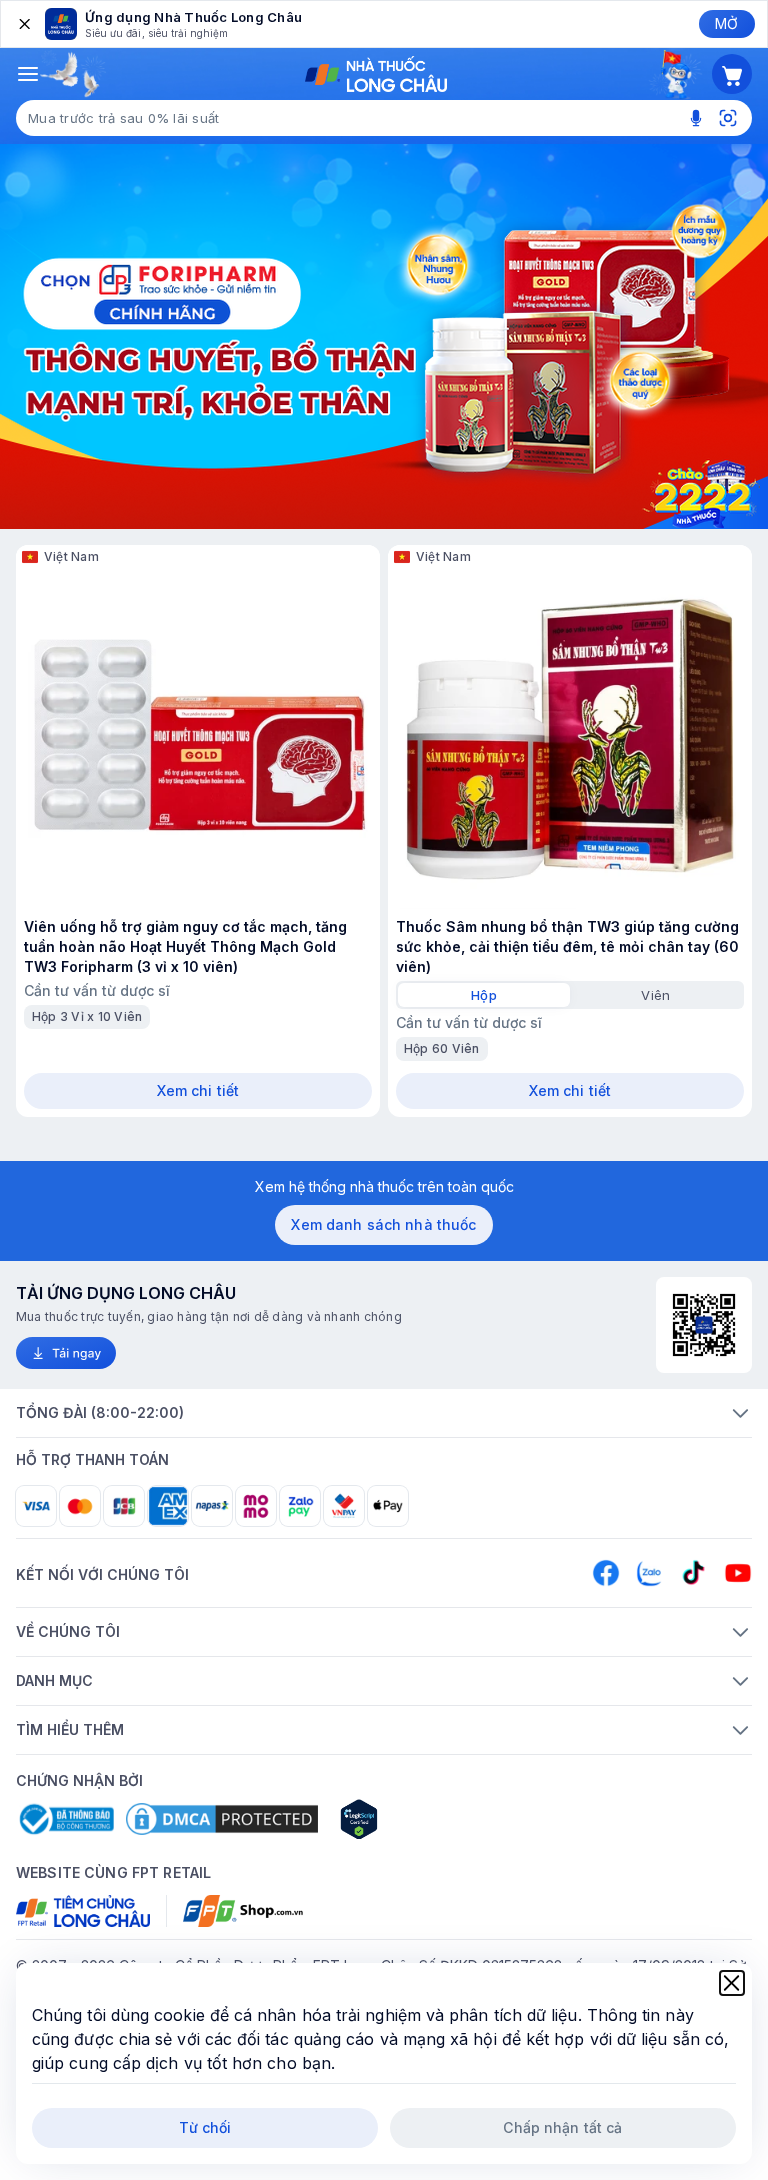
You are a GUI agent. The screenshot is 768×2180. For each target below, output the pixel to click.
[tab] (484, 995)
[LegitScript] (430, 1819)
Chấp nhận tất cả (562, 2127)
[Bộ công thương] (65, 1819)
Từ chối (205, 2127)
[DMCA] (222, 1819)
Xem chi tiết (198, 1090)
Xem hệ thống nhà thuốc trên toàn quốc (384, 1186)
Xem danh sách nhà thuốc (383, 1224)
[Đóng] (23, 24)
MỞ (726, 23)
